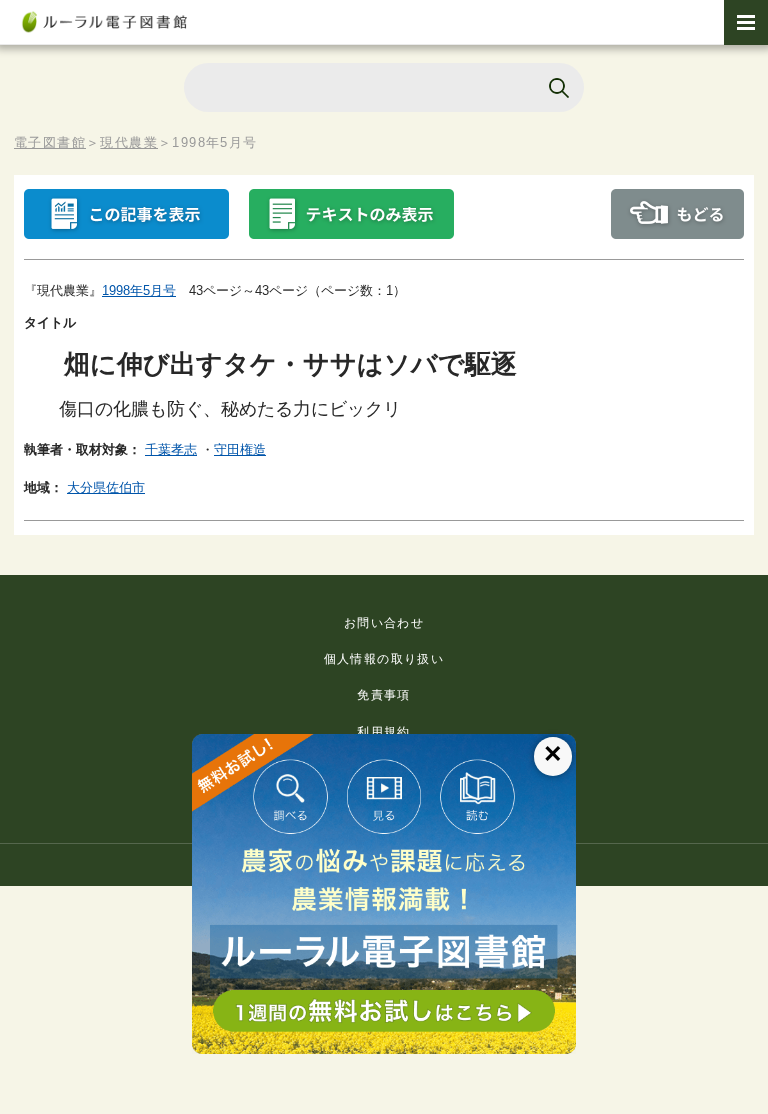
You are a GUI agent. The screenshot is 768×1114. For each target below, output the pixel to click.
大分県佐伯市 (106, 487)
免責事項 (384, 695)
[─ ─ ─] (746, 22)
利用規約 (384, 732)
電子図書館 (50, 142)
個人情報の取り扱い (384, 659)
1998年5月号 (139, 290)
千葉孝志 (171, 449)
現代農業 (129, 142)
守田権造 (240, 449)
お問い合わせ (384, 623)
